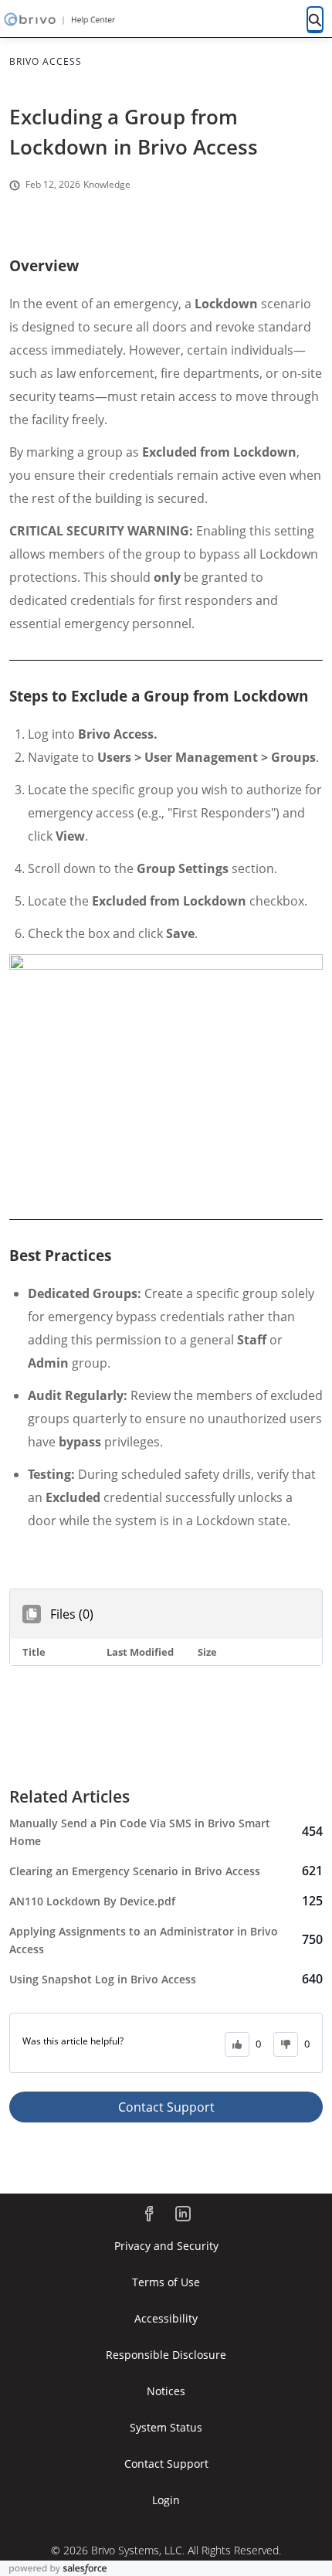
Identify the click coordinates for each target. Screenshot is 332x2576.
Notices (166, 2391)
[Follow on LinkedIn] (183, 2214)
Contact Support (166, 2107)
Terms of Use (166, 2282)
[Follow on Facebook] (149, 2214)
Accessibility (166, 2318)
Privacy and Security (166, 2246)
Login (166, 2500)
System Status (166, 2427)
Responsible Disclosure (166, 2355)
